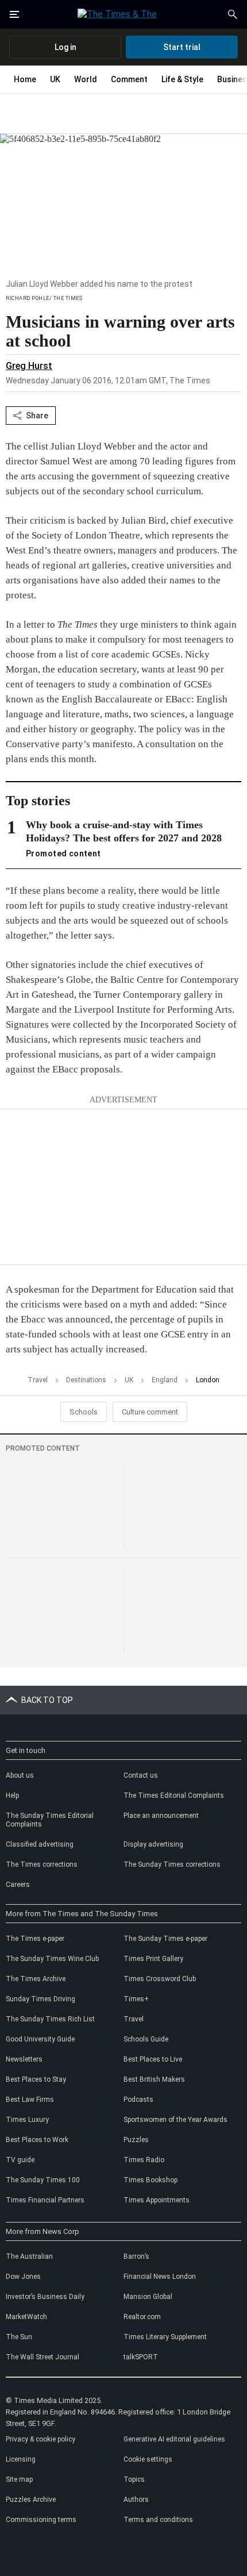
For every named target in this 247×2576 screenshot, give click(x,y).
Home (25, 79)
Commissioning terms (41, 2520)
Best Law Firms (30, 2100)
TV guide (20, 2160)
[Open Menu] (14, 14)
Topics (134, 2479)
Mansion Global (148, 2297)
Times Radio (144, 2160)
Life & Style (182, 79)
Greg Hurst (29, 366)
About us (20, 1775)
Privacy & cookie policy (40, 2439)
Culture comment (150, 1412)
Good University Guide (40, 2039)
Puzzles (136, 2140)
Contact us (141, 1775)
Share (37, 416)
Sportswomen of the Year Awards (175, 2120)
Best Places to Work (37, 2140)
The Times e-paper (35, 1939)
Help (12, 1795)
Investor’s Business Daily (45, 2297)
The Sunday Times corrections (172, 1864)
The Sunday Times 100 (43, 2180)
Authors (136, 2500)
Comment (129, 79)
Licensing (21, 2459)
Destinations (86, 1380)
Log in (65, 47)
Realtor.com (142, 2317)
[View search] (233, 14)
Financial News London (160, 2277)
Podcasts (138, 2100)
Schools (84, 1412)
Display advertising (153, 1844)
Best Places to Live (153, 2059)
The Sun (19, 2337)
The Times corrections (42, 1864)
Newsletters (24, 2059)
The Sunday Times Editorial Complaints (50, 1820)
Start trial (182, 47)
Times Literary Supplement (165, 2337)
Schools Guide (146, 2039)
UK (55, 79)
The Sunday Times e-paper (165, 1939)
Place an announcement (161, 1816)
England (165, 1380)
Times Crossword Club (160, 1979)
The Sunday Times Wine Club (52, 1959)
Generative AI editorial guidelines (174, 2439)
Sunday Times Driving (40, 1999)
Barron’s (136, 2256)
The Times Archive (36, 1979)
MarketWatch (26, 2317)
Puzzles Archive (31, 2500)
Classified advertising (40, 1844)
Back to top (47, 1700)
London (208, 1380)
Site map (19, 2479)
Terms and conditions (158, 2520)
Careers (18, 1885)
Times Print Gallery (153, 1959)
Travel (38, 1380)
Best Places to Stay (36, 2079)
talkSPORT (141, 2357)
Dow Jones (23, 2277)
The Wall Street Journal (43, 2357)
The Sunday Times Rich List (50, 2019)
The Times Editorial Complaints (174, 1795)
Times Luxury (27, 2120)
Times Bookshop (150, 2180)
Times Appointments (157, 2200)
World (86, 79)
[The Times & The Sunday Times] (123, 14)
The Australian (29, 2256)
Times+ (136, 1999)
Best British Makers (154, 2079)
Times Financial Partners (45, 2200)
